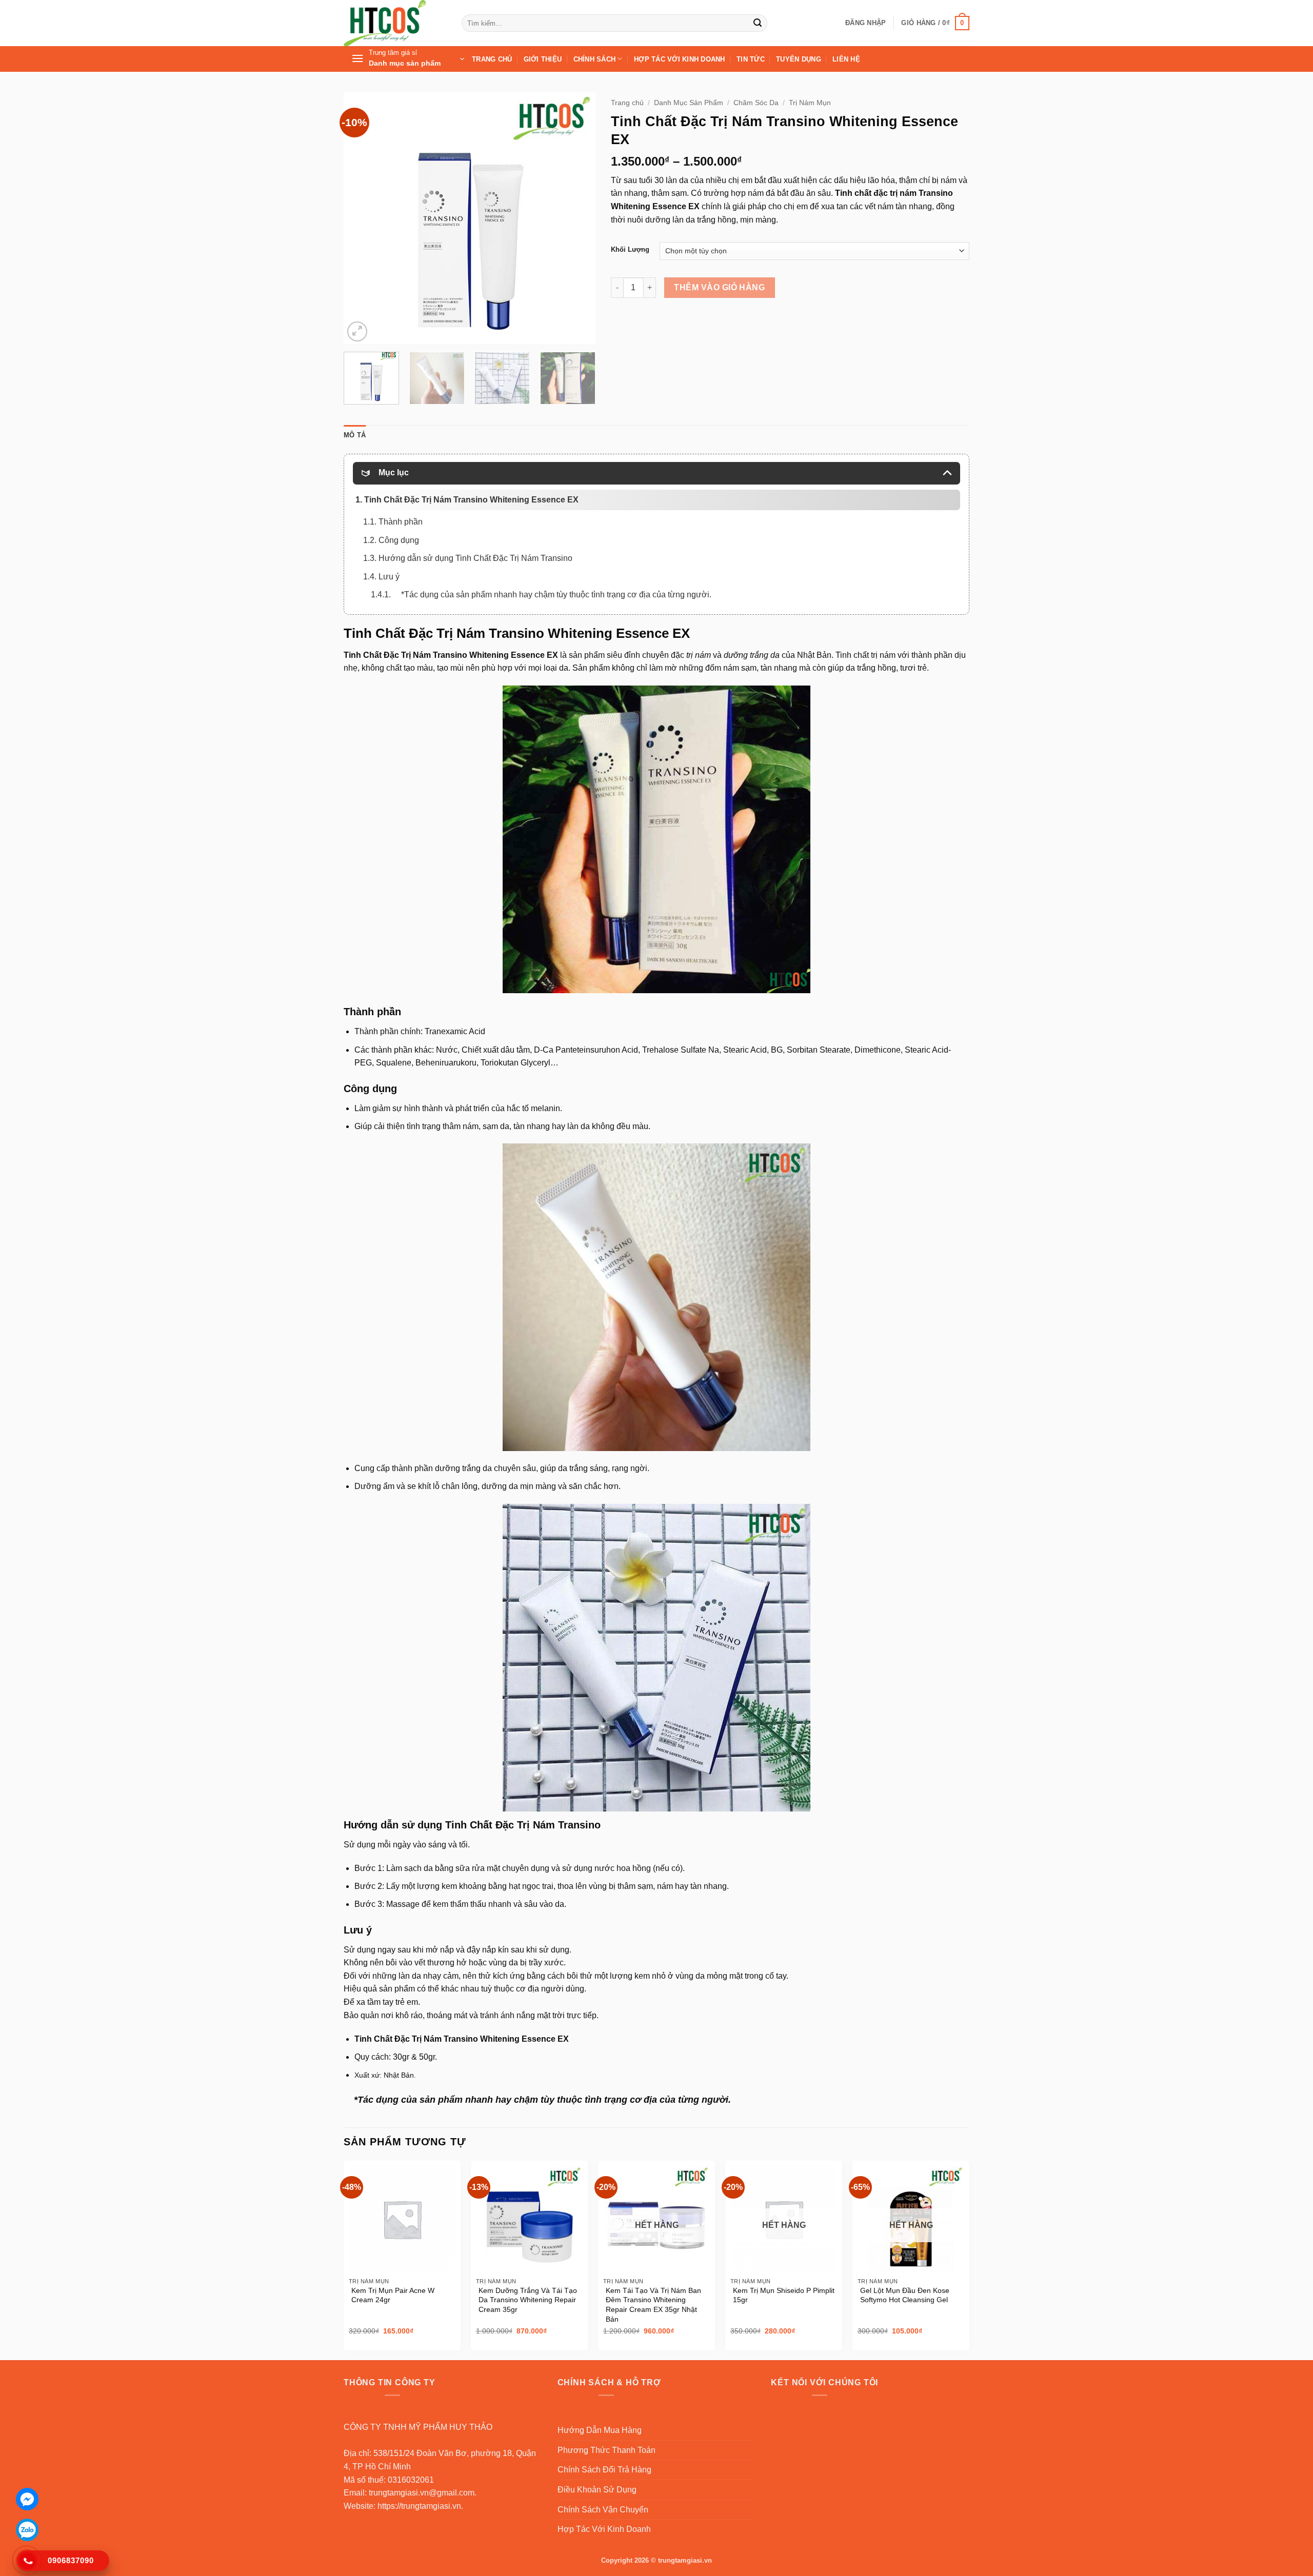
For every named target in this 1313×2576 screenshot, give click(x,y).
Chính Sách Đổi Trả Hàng (604, 2470)
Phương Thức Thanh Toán (606, 2450)
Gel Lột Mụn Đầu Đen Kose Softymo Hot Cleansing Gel (905, 2295)
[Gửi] (758, 23)
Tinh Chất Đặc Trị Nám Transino (523, 1825)
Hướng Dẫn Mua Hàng (600, 2430)
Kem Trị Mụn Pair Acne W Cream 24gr (393, 2295)
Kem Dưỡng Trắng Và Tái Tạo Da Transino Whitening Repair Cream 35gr (528, 2300)
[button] (866, 23)
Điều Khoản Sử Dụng (597, 2490)
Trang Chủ (492, 59)
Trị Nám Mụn (810, 103)
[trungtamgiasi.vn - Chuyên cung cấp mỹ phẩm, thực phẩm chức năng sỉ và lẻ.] (395, 23)
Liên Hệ (846, 59)
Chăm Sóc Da (756, 103)
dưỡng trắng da (752, 655)
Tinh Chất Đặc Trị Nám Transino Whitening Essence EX (517, 633)
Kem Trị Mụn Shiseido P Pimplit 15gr (784, 2295)
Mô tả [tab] (355, 435)
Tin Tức (751, 59)
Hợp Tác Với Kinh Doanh (680, 59)
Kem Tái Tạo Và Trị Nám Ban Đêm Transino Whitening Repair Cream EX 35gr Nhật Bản (653, 2305)
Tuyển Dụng (799, 59)
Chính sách (595, 59)
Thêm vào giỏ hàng (719, 287)
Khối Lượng (630, 250)
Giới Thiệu (543, 59)
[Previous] (362, 218)
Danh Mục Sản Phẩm (689, 103)
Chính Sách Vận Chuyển (603, 2510)
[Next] (578, 218)
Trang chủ (627, 103)
